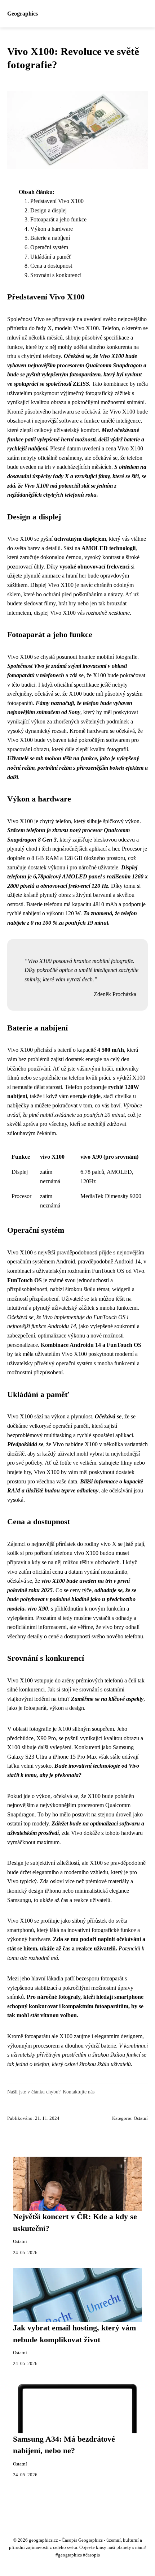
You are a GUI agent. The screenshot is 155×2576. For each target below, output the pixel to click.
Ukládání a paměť (51, 257)
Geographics (23, 14)
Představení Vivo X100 (57, 201)
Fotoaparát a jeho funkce (58, 219)
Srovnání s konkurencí (56, 275)
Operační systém (49, 247)
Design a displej (48, 210)
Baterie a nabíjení (50, 238)
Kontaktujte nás (79, 2092)
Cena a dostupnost (51, 266)
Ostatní (141, 2118)
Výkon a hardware (52, 229)
